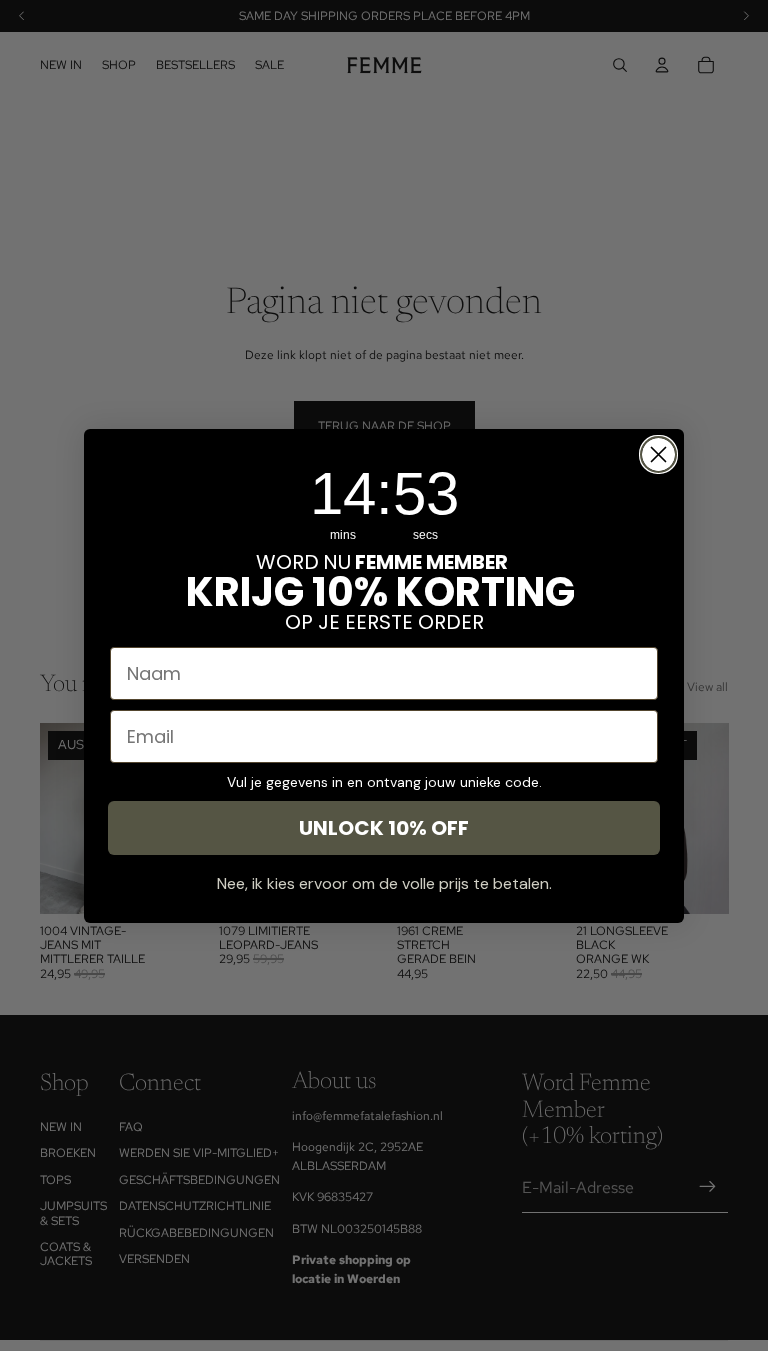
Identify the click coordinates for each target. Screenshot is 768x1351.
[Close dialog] (658, 454)
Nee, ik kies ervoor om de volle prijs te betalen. (384, 883)
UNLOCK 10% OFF (384, 828)
